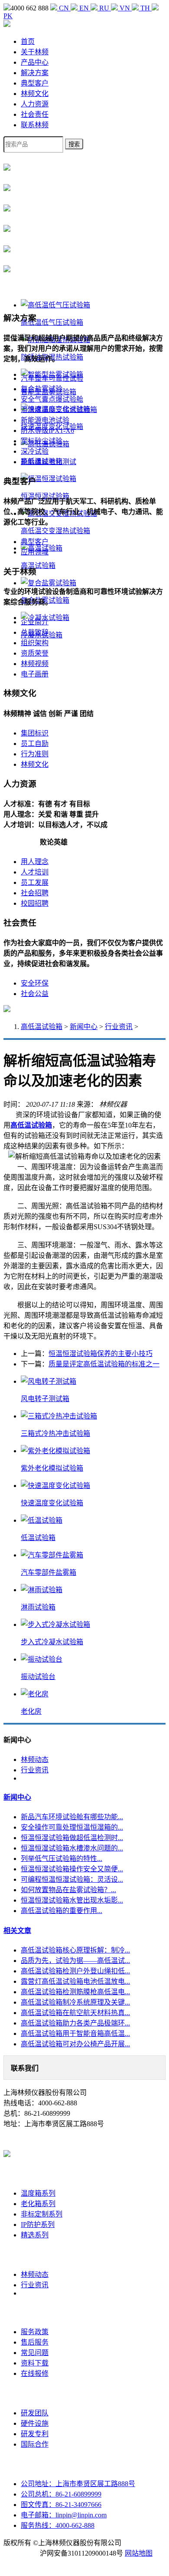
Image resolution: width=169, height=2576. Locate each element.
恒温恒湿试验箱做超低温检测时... (72, 1838)
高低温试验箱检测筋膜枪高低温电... (75, 1992)
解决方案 (35, 73)
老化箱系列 (38, 2204)
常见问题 (35, 2353)
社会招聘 (35, 893)
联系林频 (35, 125)
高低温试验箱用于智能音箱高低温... (75, 2033)
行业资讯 (119, 1027)
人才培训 (35, 872)
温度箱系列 (38, 2193)
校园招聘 (35, 903)
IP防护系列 (38, 2225)
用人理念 (35, 862)
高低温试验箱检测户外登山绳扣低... (75, 1971)
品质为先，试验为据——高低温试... (75, 1961)
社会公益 (35, 994)
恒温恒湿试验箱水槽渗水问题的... (72, 1848)
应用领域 (35, 552)
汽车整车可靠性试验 (52, 378)
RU (104, 8)
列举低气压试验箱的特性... (62, 1859)
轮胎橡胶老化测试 (49, 462)
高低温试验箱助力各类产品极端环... (75, 2023)
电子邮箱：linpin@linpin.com (64, 2515)
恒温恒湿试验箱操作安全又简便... (72, 1869)
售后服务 (35, 2342)
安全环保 (35, 983)
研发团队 (35, 2413)
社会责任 (35, 114)
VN (125, 8)
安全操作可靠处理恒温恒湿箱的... (72, 1827)
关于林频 (35, 52)
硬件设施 (35, 2423)
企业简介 (35, 622)
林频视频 (35, 664)
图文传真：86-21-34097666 (61, 2505)
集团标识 (35, 733)
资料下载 (35, 2363)
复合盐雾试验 (42, 389)
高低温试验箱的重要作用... (62, 1911)
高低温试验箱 (42, 1027)
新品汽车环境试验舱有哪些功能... (72, 1817)
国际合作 (35, 2444)
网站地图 (139, 2553)
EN (84, 8)
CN (64, 8)
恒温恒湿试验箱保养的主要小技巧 (101, 1354)
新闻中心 (84, 1027)
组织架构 (35, 643)
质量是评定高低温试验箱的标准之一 (104, 1364)
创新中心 (35, 2393)
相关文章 (17, 1931)
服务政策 (35, 2332)
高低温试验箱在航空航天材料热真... (75, 2013)
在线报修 (35, 2373)
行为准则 (35, 754)
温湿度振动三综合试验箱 (59, 410)
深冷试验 (35, 451)
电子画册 (35, 674)
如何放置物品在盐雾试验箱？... (68, 1890)
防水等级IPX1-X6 (47, 430)
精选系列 (35, 2235)
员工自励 (35, 744)
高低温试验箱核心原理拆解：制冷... (75, 1950)
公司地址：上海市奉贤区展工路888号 (78, 2484)
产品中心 (35, 62)
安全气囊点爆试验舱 (52, 399)
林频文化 (35, 94)
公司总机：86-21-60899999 (61, 2494)
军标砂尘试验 (42, 441)
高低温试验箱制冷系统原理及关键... (75, 2002)
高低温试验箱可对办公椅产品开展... (75, 2044)
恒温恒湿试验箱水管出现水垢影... (72, 1900)
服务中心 (35, 2312)
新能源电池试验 (45, 420)
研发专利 (35, 2434)
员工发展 (35, 882)
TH (145, 8)
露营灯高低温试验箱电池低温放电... (75, 1981)
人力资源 (35, 104)
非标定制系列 (42, 2214)
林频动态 (35, 1760)
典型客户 (35, 83)
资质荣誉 (35, 653)
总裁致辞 (35, 632)
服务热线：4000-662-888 (58, 2525)
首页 (28, 41)
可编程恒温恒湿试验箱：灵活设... (72, 1879)
